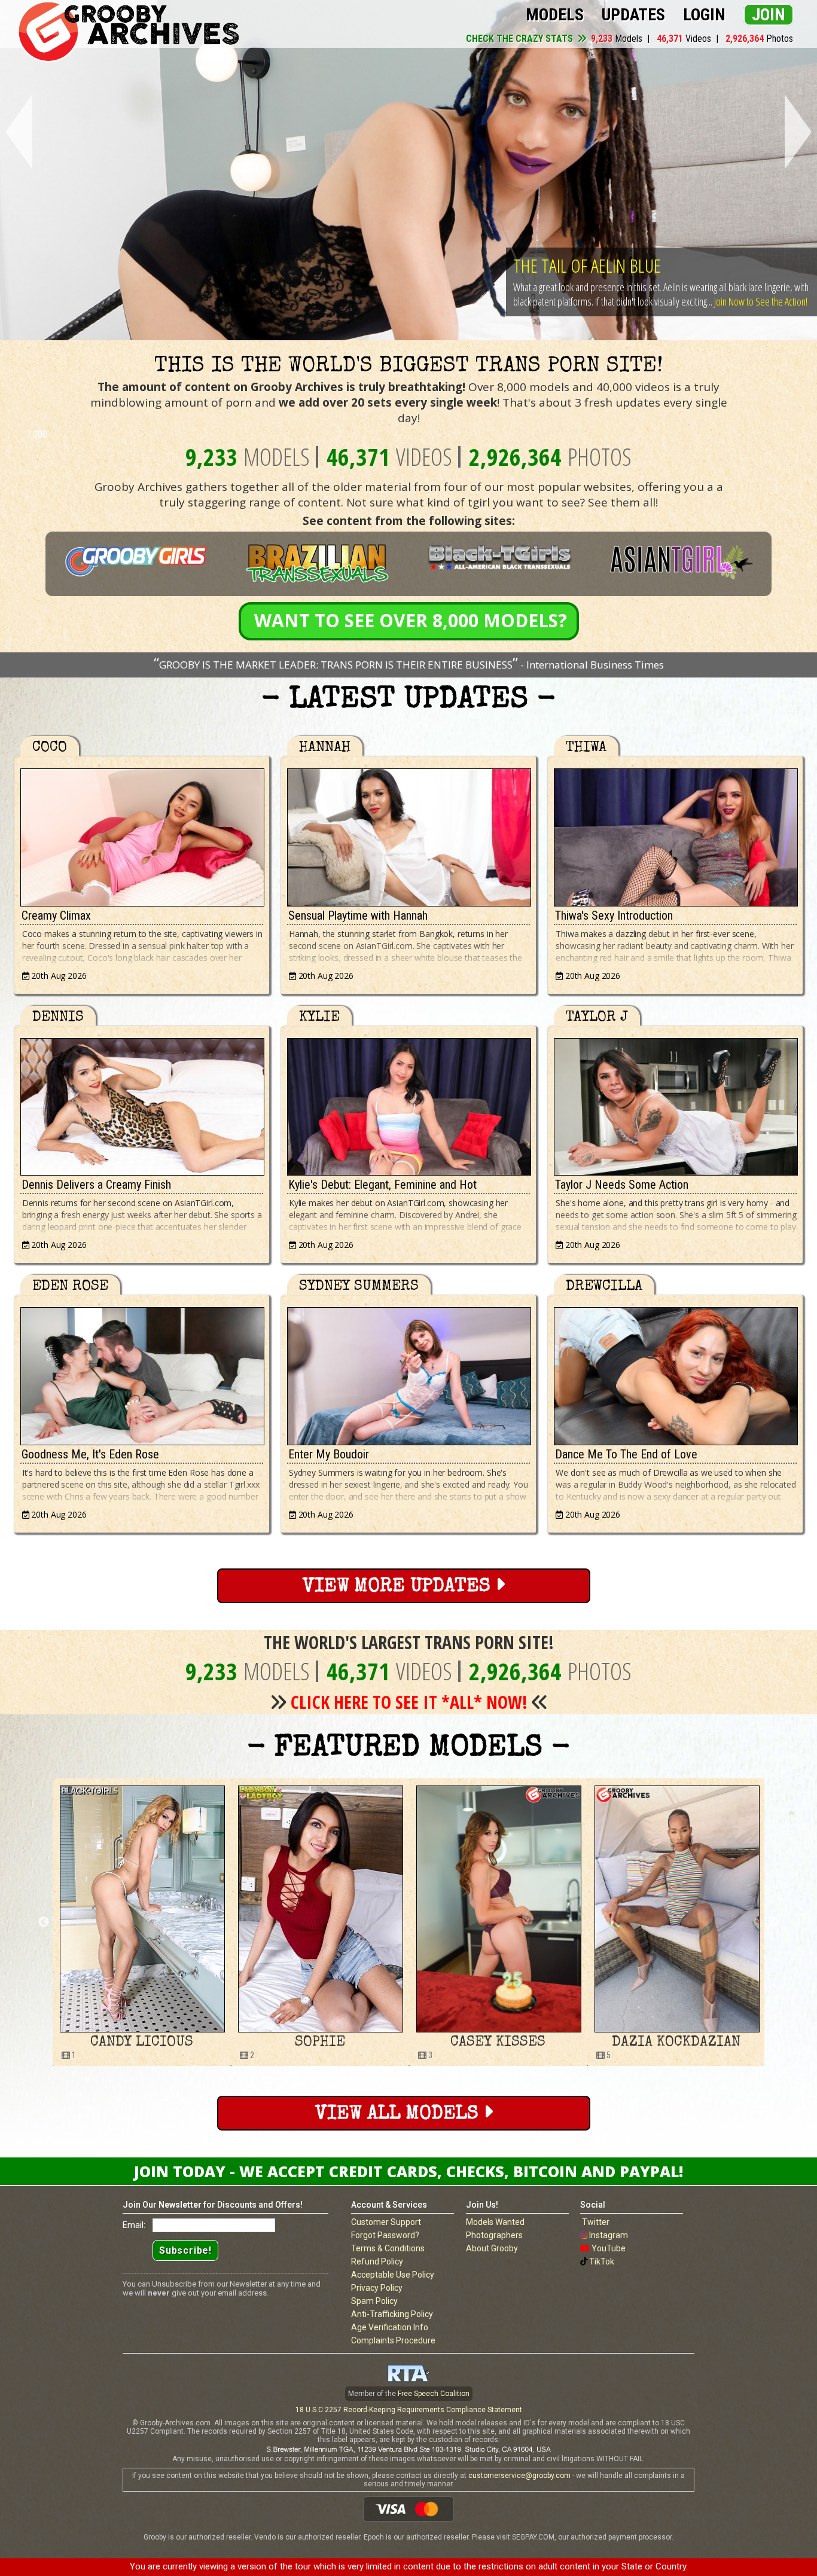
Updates (633, 15)
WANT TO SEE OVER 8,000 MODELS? (411, 620)
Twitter (596, 2222)
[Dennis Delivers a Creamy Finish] (142, 1104)
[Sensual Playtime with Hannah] (408, 834)
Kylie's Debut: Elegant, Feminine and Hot (382, 1185)
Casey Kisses (141, 2043)
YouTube (609, 2248)
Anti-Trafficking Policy (392, 2314)
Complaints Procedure (393, 2340)
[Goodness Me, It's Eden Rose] (142, 1373)
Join (769, 15)
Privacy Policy (377, 2288)
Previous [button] (44, 1922)
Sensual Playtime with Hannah (358, 915)
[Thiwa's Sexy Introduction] (675, 834)
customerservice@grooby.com (519, 2476)
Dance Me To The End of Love (626, 1454)
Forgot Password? (385, 2235)
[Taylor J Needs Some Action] (675, 1104)
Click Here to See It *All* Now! (409, 1702)
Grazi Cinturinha (498, 2043)
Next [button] (773, 1922)
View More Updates (399, 1587)
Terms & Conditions (388, 2248)
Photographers (494, 2235)
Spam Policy (374, 2301)
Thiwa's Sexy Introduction (614, 915)
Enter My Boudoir (329, 1454)
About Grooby (492, 2248)
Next (801, 132)
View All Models (399, 2115)
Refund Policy (377, 2261)
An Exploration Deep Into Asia (617, 251)
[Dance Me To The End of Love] (675, 1373)
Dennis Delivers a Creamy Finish (96, 1185)
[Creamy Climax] (142, 834)
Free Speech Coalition (434, 2394)
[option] (142, 1922)
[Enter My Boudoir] (408, 1373)
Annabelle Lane (676, 2043)
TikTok (602, 2261)
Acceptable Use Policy (393, 2275)
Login (704, 15)
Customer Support (386, 2222)
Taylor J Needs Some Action (622, 1185)
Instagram (609, 2235)
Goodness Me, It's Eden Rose (90, 1454)
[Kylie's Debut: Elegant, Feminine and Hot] (408, 1104)
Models (555, 15)
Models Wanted (495, 2222)
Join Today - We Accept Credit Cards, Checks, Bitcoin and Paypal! (408, 2171)
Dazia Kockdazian (320, 2043)
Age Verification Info (390, 2327)
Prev (16, 132)
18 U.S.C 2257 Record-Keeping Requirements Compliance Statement (409, 2410)
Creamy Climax (56, 915)
